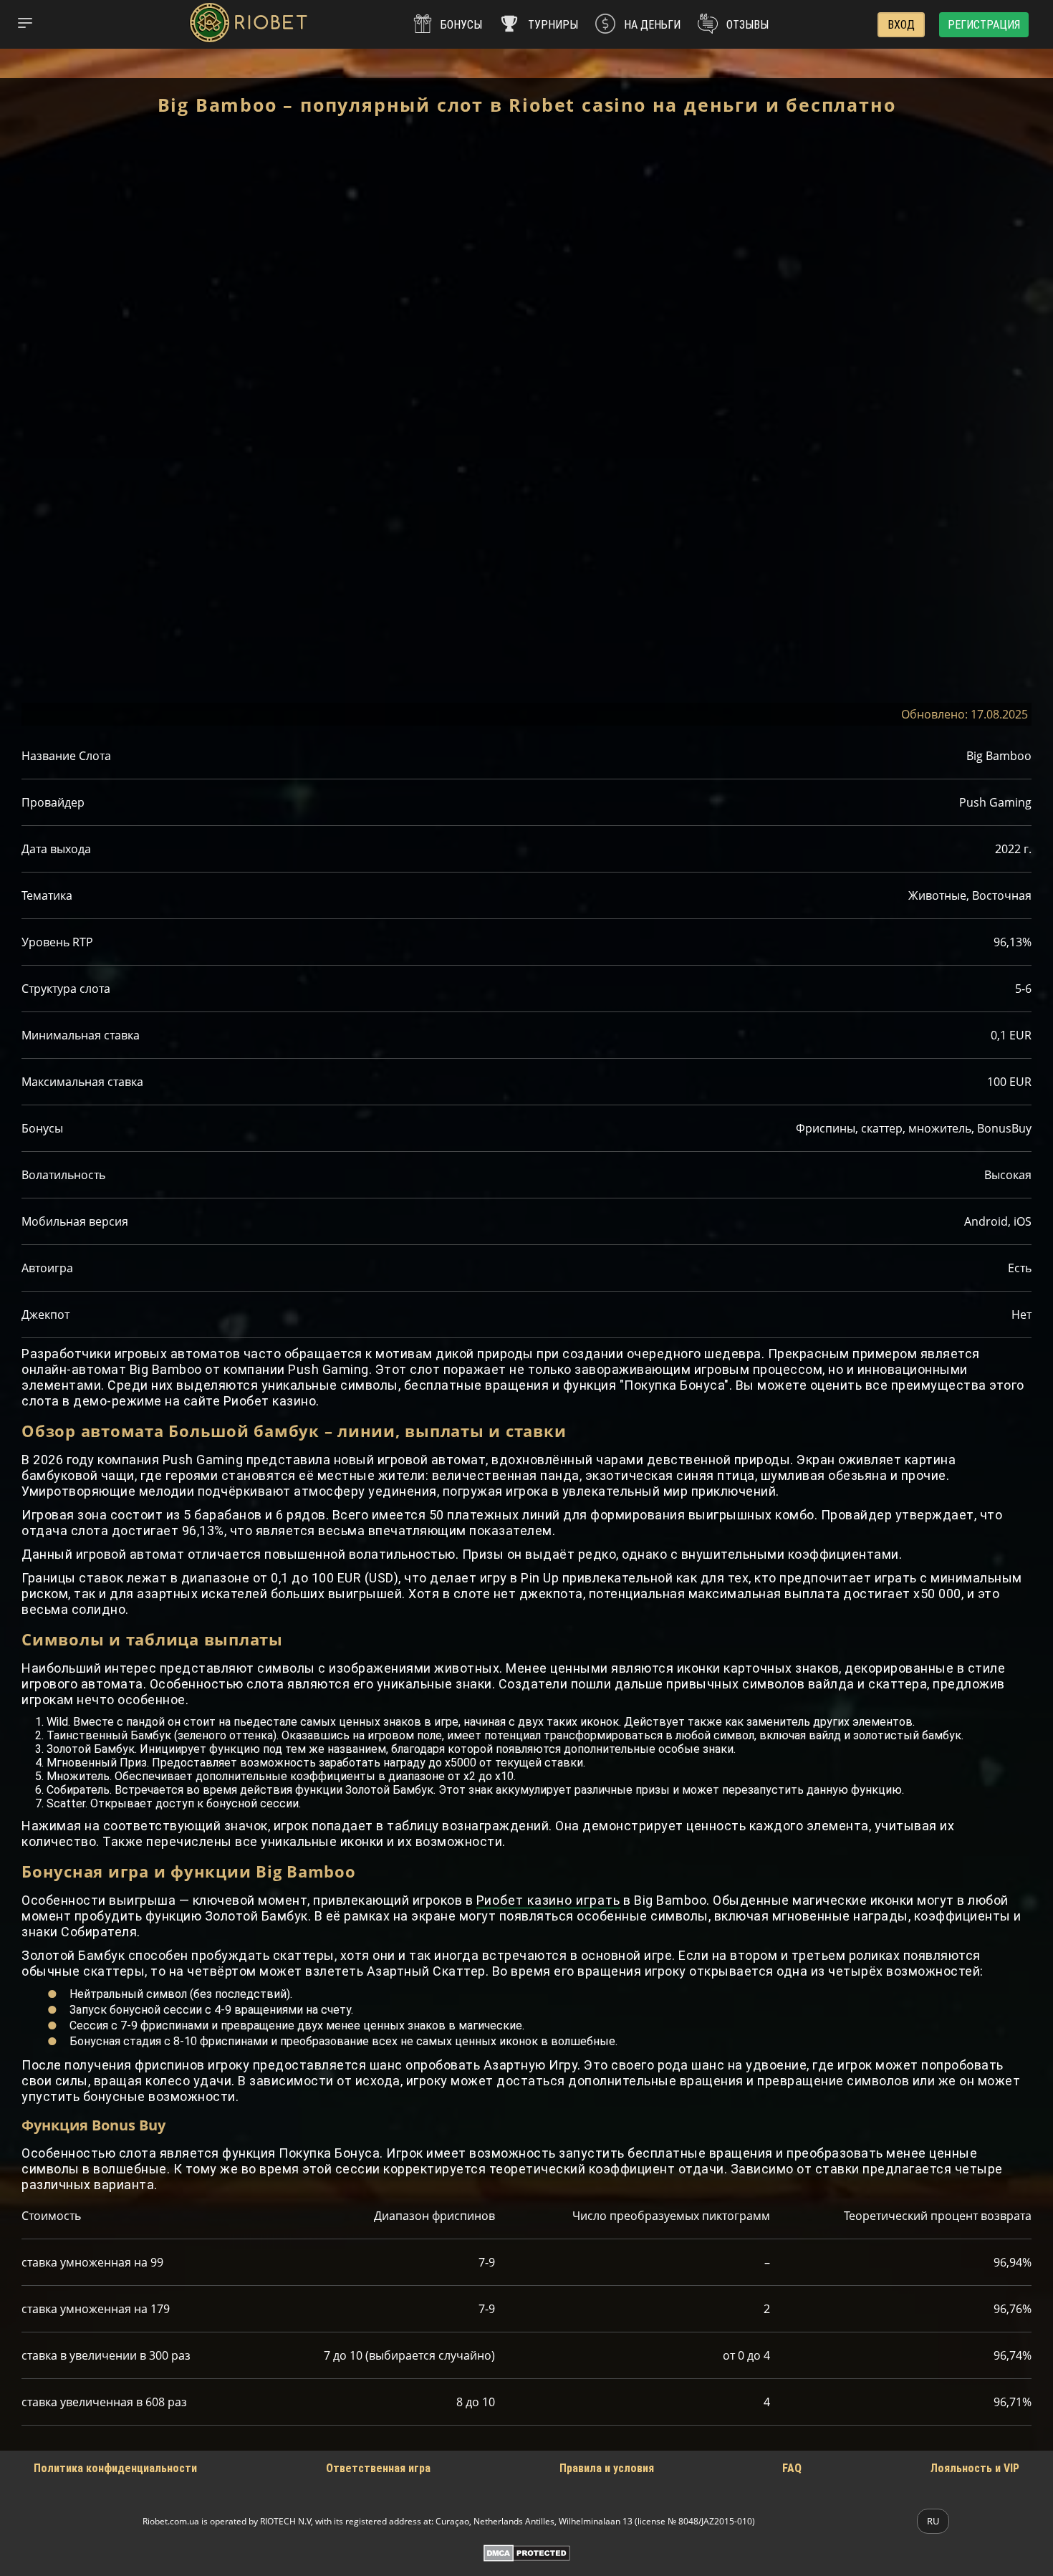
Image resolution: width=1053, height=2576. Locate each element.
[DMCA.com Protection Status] (527, 2553)
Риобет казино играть (548, 1900)
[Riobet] (248, 24)
